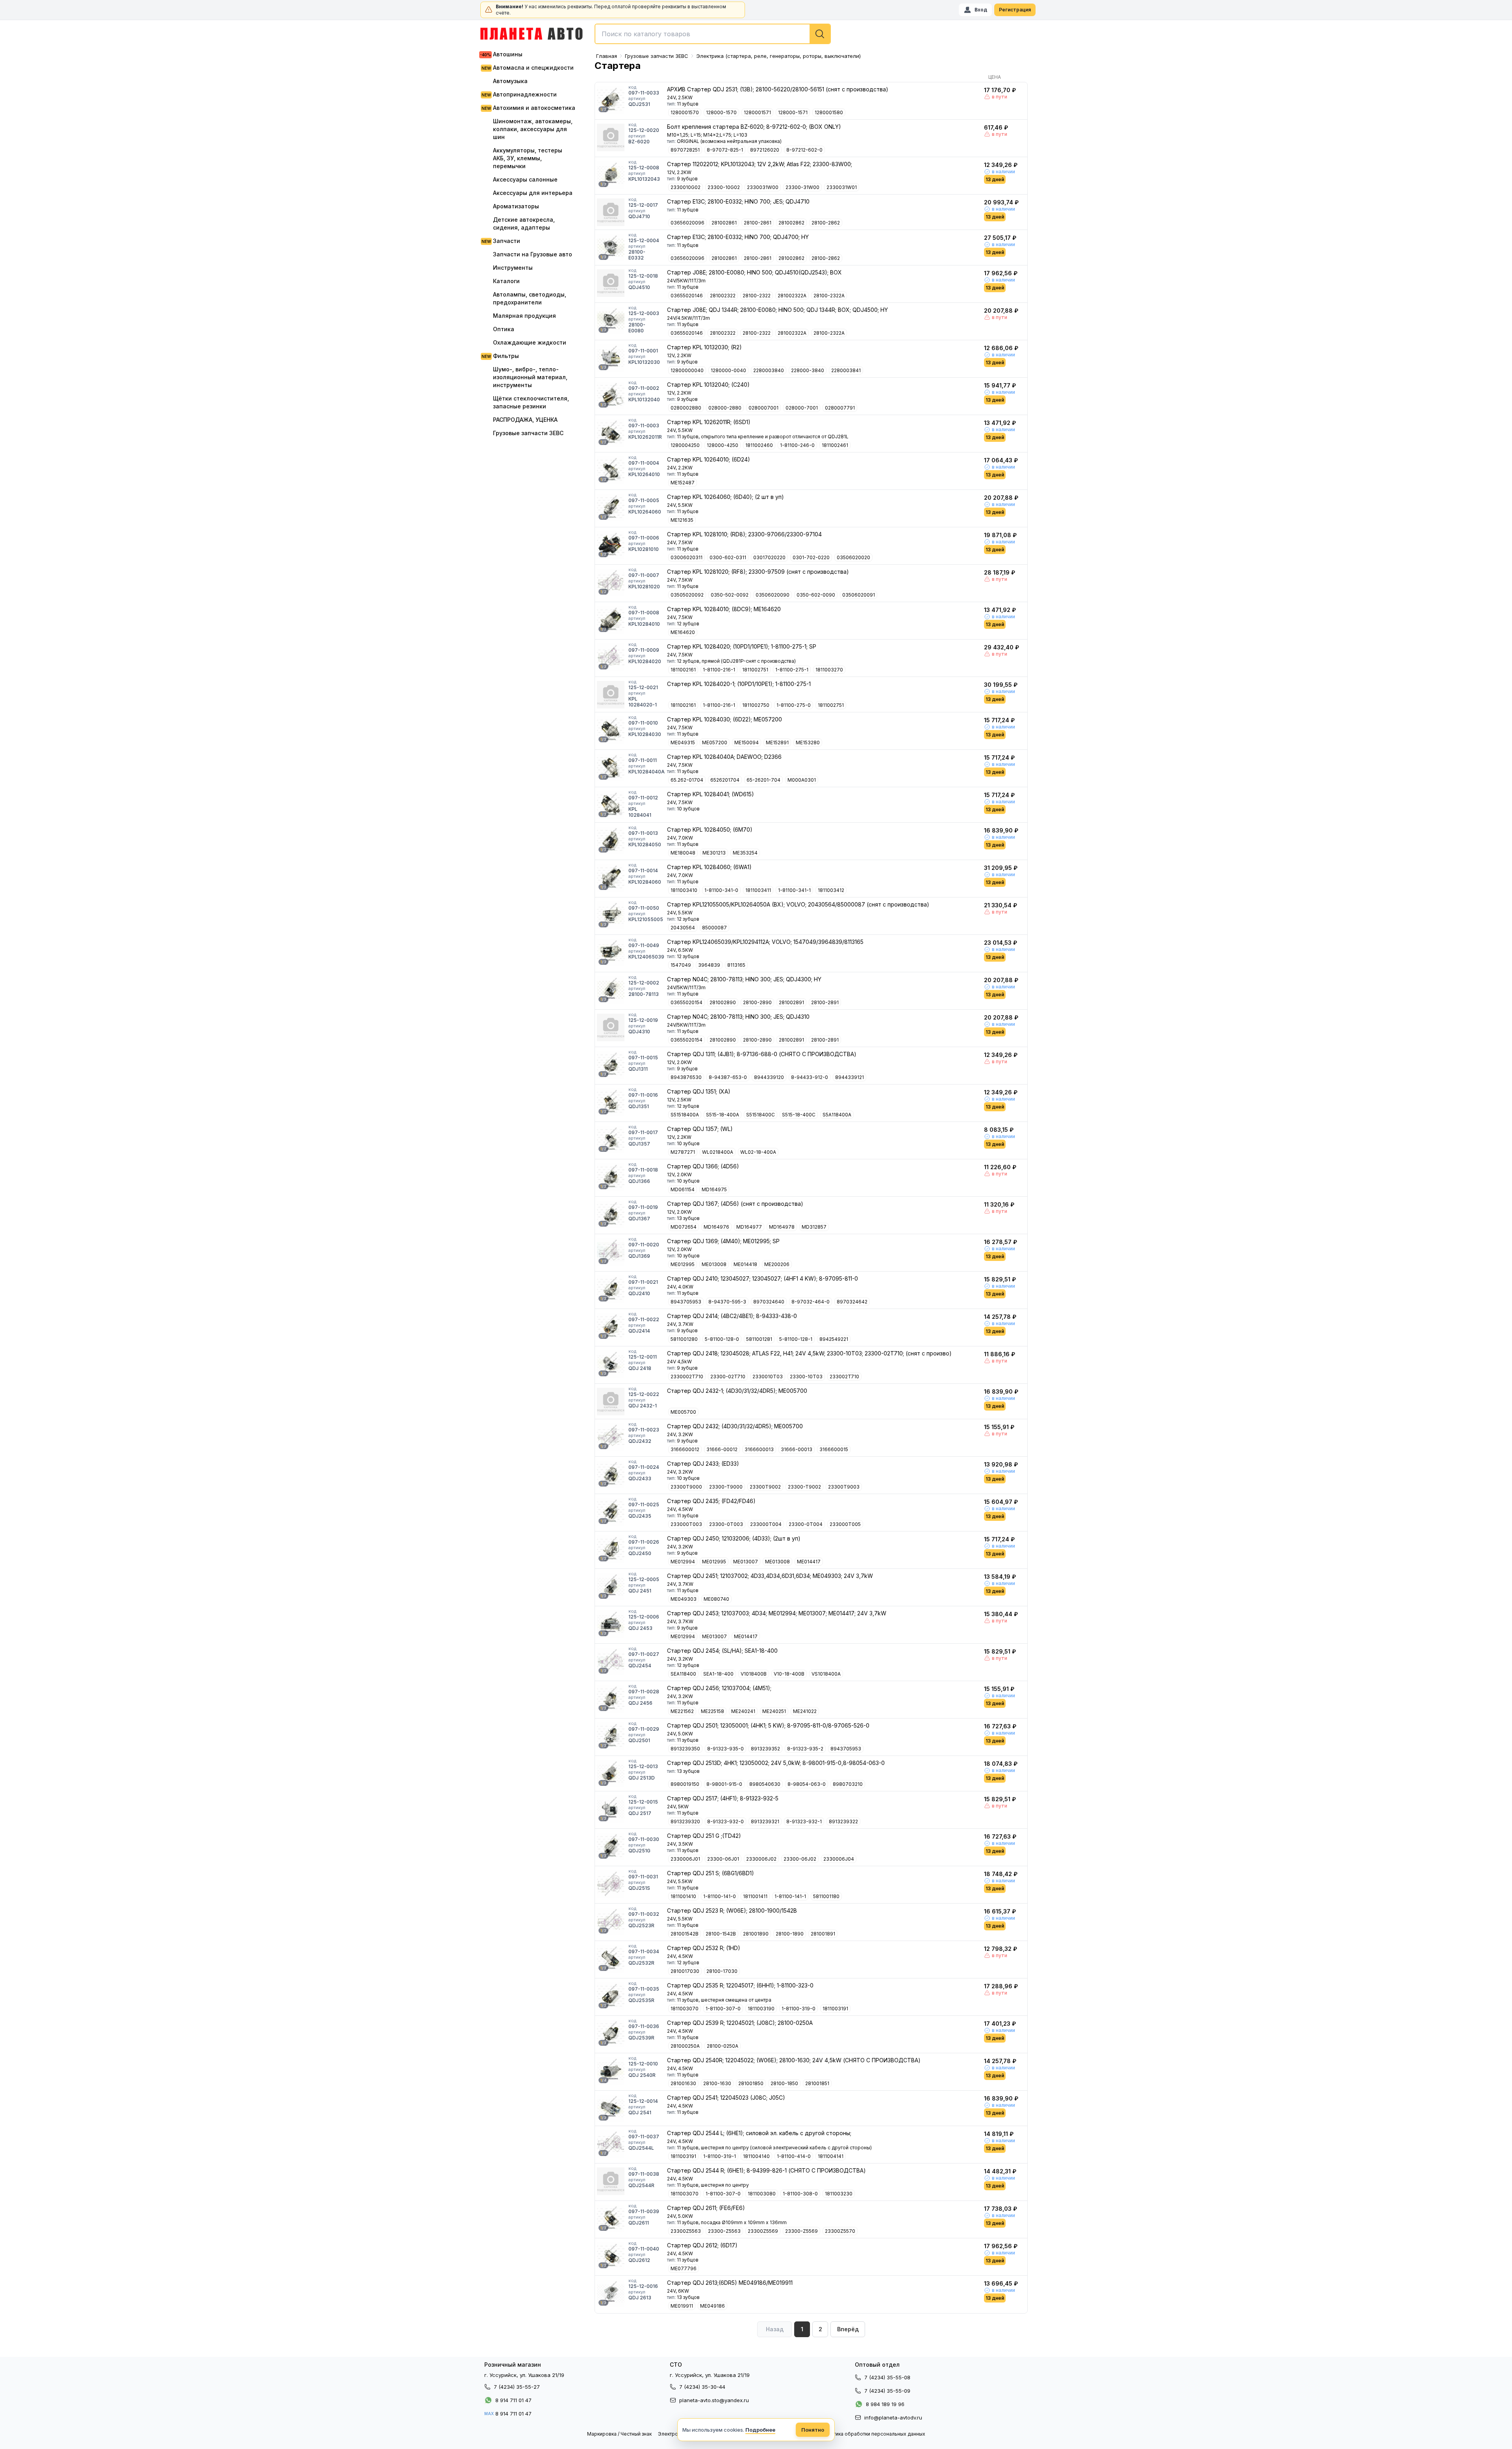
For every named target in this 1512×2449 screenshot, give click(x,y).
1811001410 (683, 1896)
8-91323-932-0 (725, 1821)
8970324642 (852, 1302)
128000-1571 (793, 112)
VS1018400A (826, 1674)
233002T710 (844, 1377)
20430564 (683, 928)
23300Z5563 (686, 2231)
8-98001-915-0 (724, 1784)
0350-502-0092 (730, 595)
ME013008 (714, 1264)
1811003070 (685, 2009)
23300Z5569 (763, 2231)
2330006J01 (685, 1859)
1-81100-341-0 (721, 890)
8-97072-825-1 (725, 150)
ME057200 (715, 742)
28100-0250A (723, 2046)
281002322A (792, 296)
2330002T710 (687, 1377)
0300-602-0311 (728, 557)
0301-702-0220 (811, 557)
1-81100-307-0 (723, 2009)
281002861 (724, 223)
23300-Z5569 (801, 2231)
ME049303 (684, 1599)
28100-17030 (722, 1971)
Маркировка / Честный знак (619, 2434)
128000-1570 (721, 112)
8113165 (736, 965)
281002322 (723, 296)
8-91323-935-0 (725, 1749)
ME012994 (683, 1562)
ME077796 (684, 2268)
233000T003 (686, 1524)
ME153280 (808, 742)
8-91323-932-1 (804, 1821)
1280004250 (685, 445)
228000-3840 (808, 370)
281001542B (685, 1934)
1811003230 (839, 2194)
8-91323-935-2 (805, 1749)
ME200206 (777, 1264)
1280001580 (829, 112)
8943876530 (686, 1077)
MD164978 (782, 1227)
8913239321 (765, 1821)
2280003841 (846, 370)
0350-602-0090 (816, 595)
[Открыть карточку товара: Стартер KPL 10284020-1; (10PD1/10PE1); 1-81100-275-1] (611, 695)
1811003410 (684, 890)
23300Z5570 (840, 2231)
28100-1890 (790, 1934)
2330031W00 (763, 187)
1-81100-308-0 (800, 2194)
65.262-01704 (687, 780)
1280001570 (685, 112)
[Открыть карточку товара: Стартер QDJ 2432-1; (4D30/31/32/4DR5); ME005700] (611, 1402)
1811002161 (683, 670)
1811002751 (755, 670)
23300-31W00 (802, 187)
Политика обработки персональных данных (873, 2434)
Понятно (813, 2430)
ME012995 (683, 1264)
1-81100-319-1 (720, 2156)
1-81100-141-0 (720, 1896)
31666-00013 (797, 1449)
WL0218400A (718, 1152)
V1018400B (754, 1674)
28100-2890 (757, 1002)
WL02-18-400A (758, 1152)
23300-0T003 (726, 1524)
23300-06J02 (800, 1859)
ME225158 (712, 1711)
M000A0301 (802, 780)
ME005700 (683, 1412)
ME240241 (743, 1711)
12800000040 (687, 370)
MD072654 (684, 1227)
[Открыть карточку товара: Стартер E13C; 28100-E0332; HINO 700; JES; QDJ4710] (611, 212)
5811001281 (759, 1339)
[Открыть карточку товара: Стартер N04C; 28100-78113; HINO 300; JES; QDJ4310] (611, 1027)
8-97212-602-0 (804, 150)
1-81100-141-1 (790, 1896)
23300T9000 (686, 1487)
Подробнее (760, 2430)
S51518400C (761, 1115)
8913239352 (765, 1749)
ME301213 (714, 853)
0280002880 (686, 408)
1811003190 (761, 2009)
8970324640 (769, 1302)
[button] (848, 2329)
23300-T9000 (726, 1487)
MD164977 (749, 1227)
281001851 (817, 2083)
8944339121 (850, 1077)
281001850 (751, 2083)
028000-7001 (802, 408)
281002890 (723, 1002)
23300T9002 (765, 1487)
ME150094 (747, 742)
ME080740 (716, 1599)
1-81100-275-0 (794, 705)
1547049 (681, 965)
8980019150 (685, 1784)
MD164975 (714, 1189)
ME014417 (809, 1562)
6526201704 (725, 780)
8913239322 (843, 1821)
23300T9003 (844, 1487)
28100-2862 (826, 223)
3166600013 (759, 1449)
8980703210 (848, 1784)
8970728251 (685, 150)
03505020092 (687, 595)
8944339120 (769, 1077)
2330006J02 (761, 1859)
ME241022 (805, 1711)
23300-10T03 (806, 1377)
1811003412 (831, 890)
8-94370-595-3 (727, 1302)
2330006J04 (839, 1859)
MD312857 (814, 1227)
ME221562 (682, 1711)
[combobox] (713, 34)
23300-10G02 (724, 187)
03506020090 (773, 595)
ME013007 (746, 1562)
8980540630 (765, 1784)
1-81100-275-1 (792, 670)
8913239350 (685, 1749)
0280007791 (840, 408)
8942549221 (834, 1339)
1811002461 (835, 445)
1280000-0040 (728, 370)
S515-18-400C (799, 1115)
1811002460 (759, 445)
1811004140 (756, 2156)
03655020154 (687, 1002)
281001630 (683, 2083)
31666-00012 (722, 1449)
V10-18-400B (789, 1674)
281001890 (756, 1934)
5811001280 (684, 1339)
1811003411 (758, 890)
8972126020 (765, 150)
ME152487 (683, 483)
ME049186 (712, 2306)
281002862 (791, 223)
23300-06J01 (723, 1859)
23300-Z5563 (724, 2231)
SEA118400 (683, 1674)
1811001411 (755, 1896)
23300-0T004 (806, 1524)
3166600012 (685, 1449)
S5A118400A (837, 1115)
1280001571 (757, 112)
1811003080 (762, 2194)
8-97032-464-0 (811, 1302)
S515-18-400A (723, 1115)
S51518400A (685, 1115)
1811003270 (829, 670)
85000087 (714, 928)
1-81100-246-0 (797, 445)
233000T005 (845, 1524)
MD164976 (716, 1227)
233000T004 (766, 1524)
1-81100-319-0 (799, 2009)
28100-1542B (721, 1934)
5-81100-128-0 (722, 1339)
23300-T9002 (804, 1487)
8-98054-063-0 (807, 1784)
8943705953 (686, 1302)
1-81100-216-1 (719, 670)
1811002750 (756, 705)
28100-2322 (757, 296)
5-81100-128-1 (796, 1339)
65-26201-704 (763, 780)
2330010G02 (686, 187)
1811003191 (835, 2009)
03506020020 (853, 557)
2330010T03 (768, 1377)
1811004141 (831, 2156)
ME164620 (683, 632)
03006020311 (687, 557)
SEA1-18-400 (718, 1674)
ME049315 (683, 742)
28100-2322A (829, 296)
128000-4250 (723, 445)
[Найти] (820, 34)
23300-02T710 (728, 1377)
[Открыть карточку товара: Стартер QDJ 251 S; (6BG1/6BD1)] (611, 1884)
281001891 (823, 1934)
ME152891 (777, 742)
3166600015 (834, 1449)
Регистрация (1015, 10)
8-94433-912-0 (810, 1077)
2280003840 (769, 370)
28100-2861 (758, 223)
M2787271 (683, 1152)
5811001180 (826, 1896)
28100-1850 (784, 2083)
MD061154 (683, 1189)
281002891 (791, 1002)
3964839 (709, 965)
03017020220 (769, 557)
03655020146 (687, 296)
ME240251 (774, 1711)
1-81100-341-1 (794, 890)
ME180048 (683, 853)
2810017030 (685, 1971)
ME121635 (682, 520)
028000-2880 (725, 408)
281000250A (685, 2046)
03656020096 (687, 223)
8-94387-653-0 (728, 1077)
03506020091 (859, 595)
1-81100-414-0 (794, 2156)
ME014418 (745, 1264)
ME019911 (682, 2306)
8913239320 (685, 1821)
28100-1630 (717, 2083)
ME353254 (745, 853)
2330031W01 (842, 187)
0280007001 (763, 408)
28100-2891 (825, 1002)
